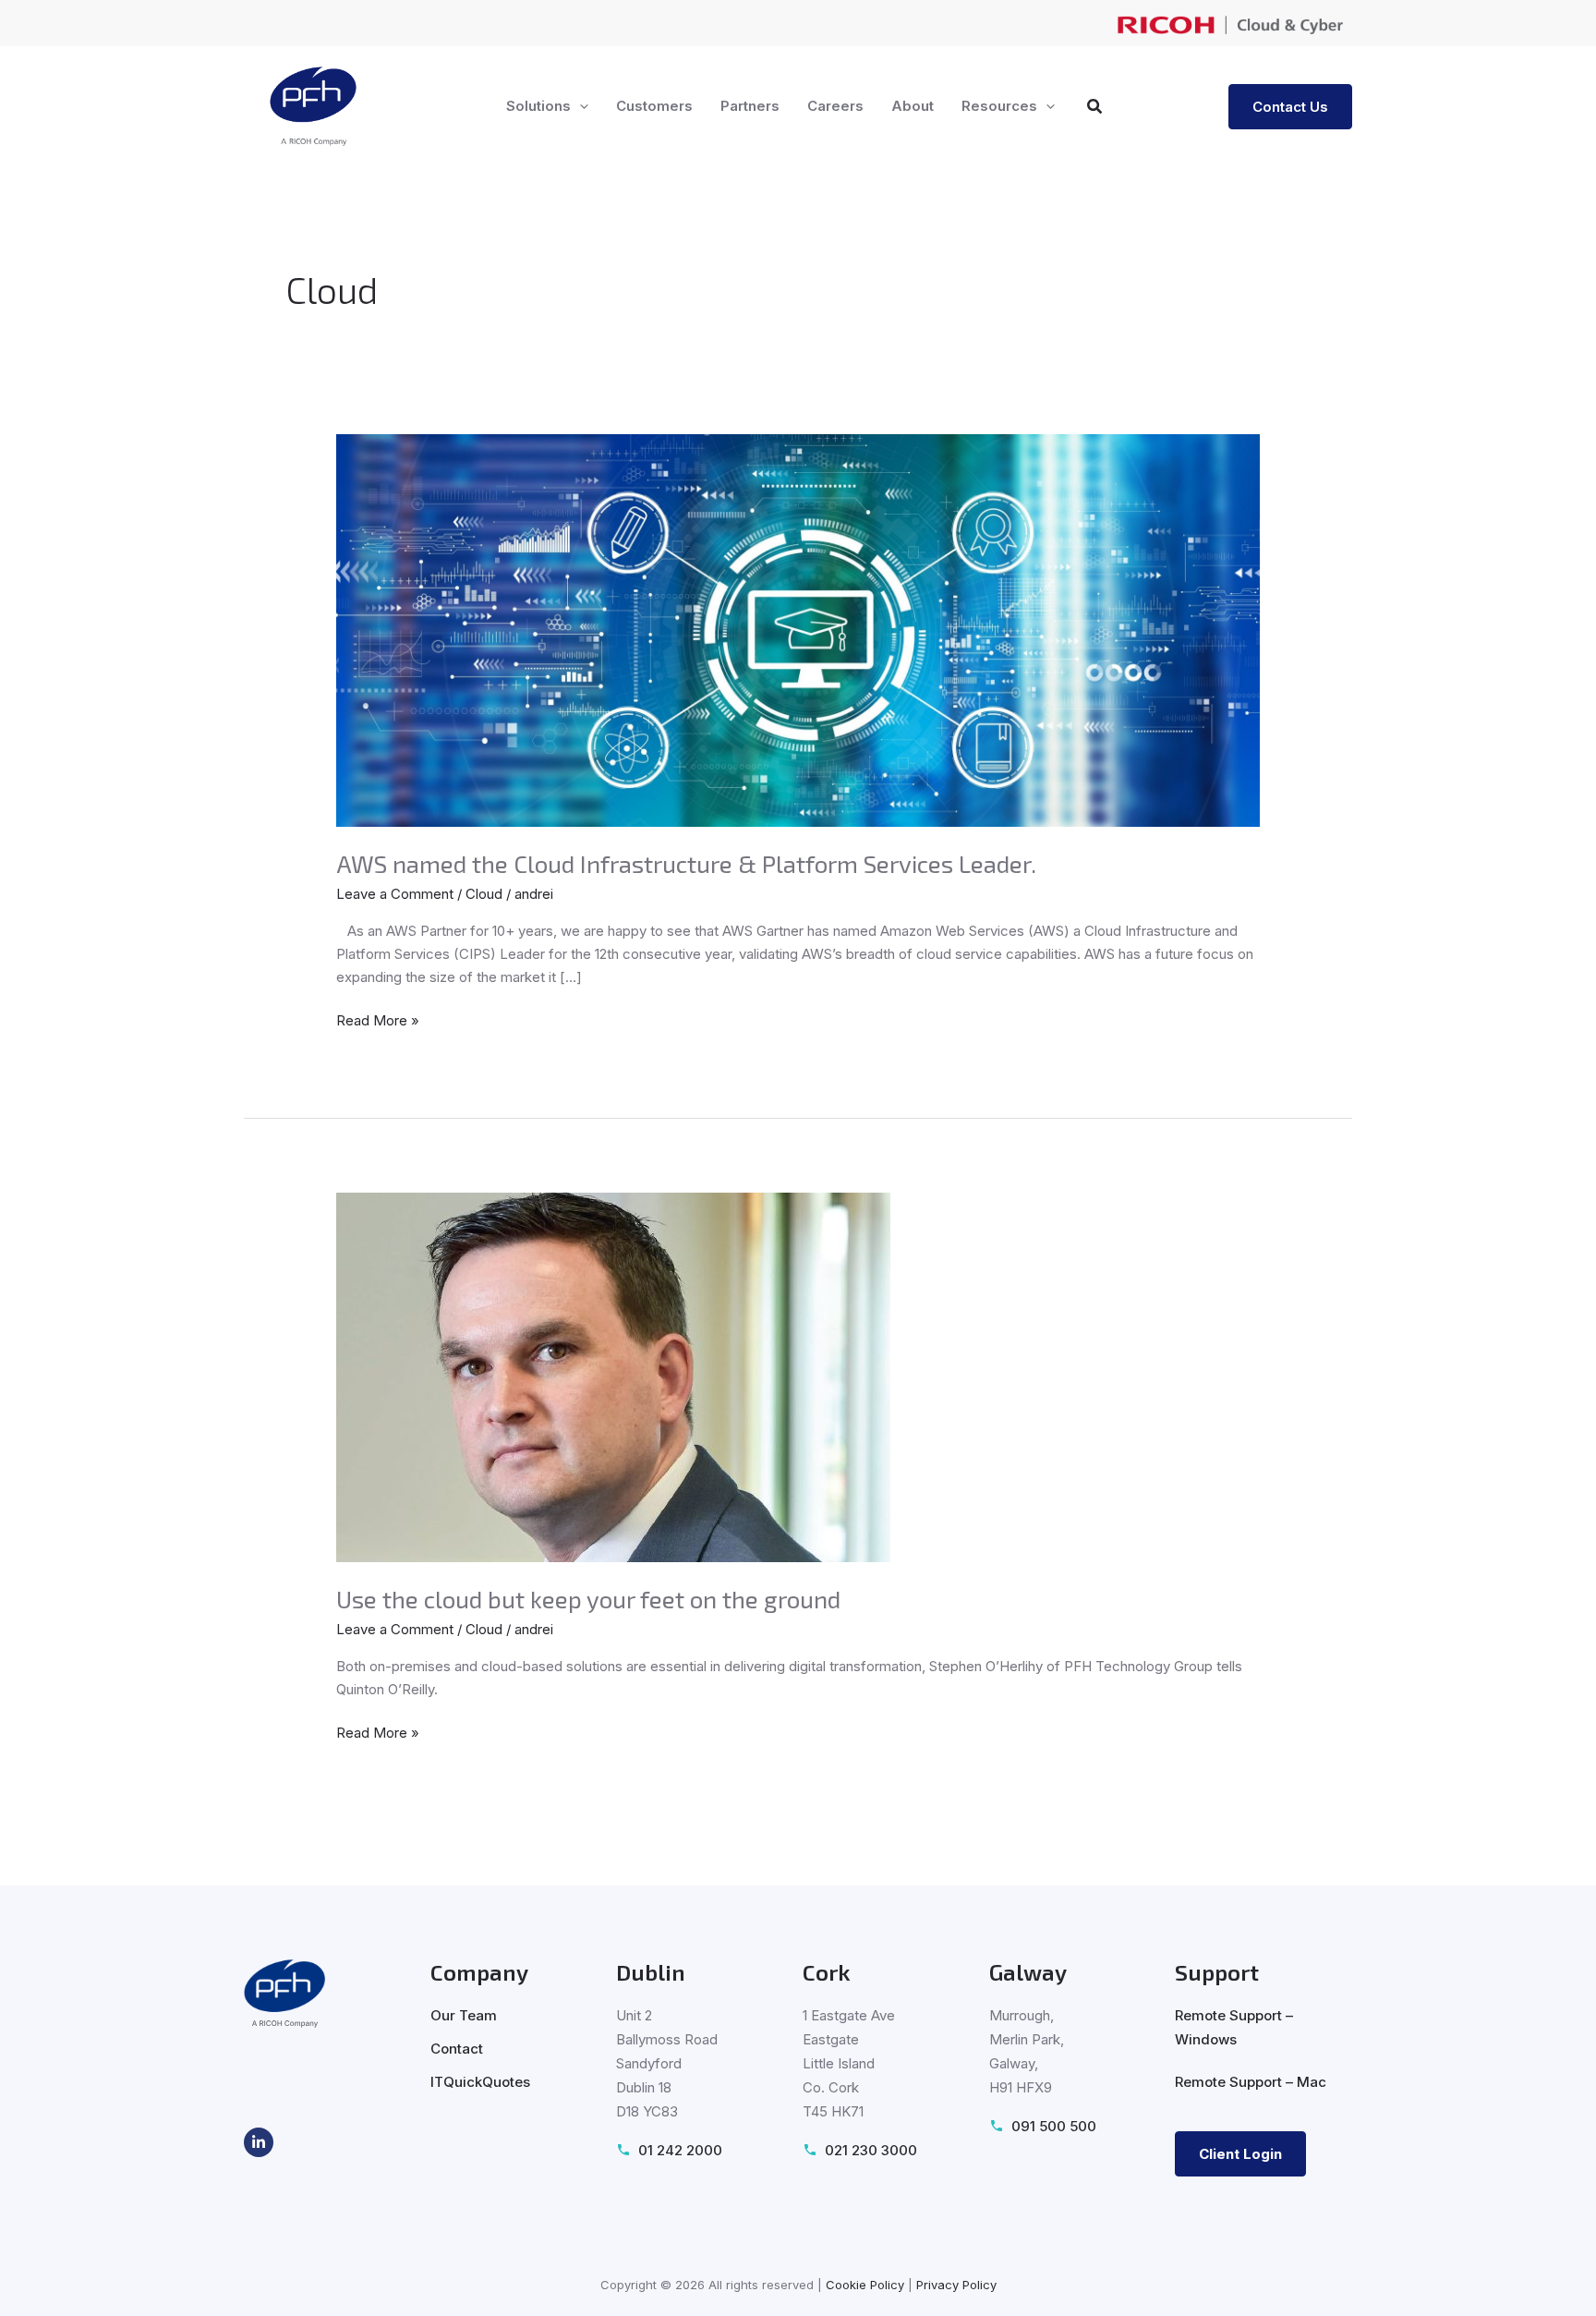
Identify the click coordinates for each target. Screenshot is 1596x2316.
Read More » (378, 1019)
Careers (835, 106)
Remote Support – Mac (1251, 2082)
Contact (457, 2049)
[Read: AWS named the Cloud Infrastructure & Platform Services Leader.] (798, 630)
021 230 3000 (871, 2150)
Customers (654, 106)
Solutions (538, 106)
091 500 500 (1054, 2126)
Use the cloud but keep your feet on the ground (588, 1599)
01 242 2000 (680, 2150)
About (913, 106)
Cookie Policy (865, 2285)
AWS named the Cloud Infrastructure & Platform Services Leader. (686, 863)
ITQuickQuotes (480, 2082)
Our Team (464, 2015)
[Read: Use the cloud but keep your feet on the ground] (613, 1376)
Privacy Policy (956, 2285)
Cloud (484, 894)
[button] (580, 106)
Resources (999, 106)
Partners (750, 106)
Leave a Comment (395, 894)
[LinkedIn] (259, 2142)
